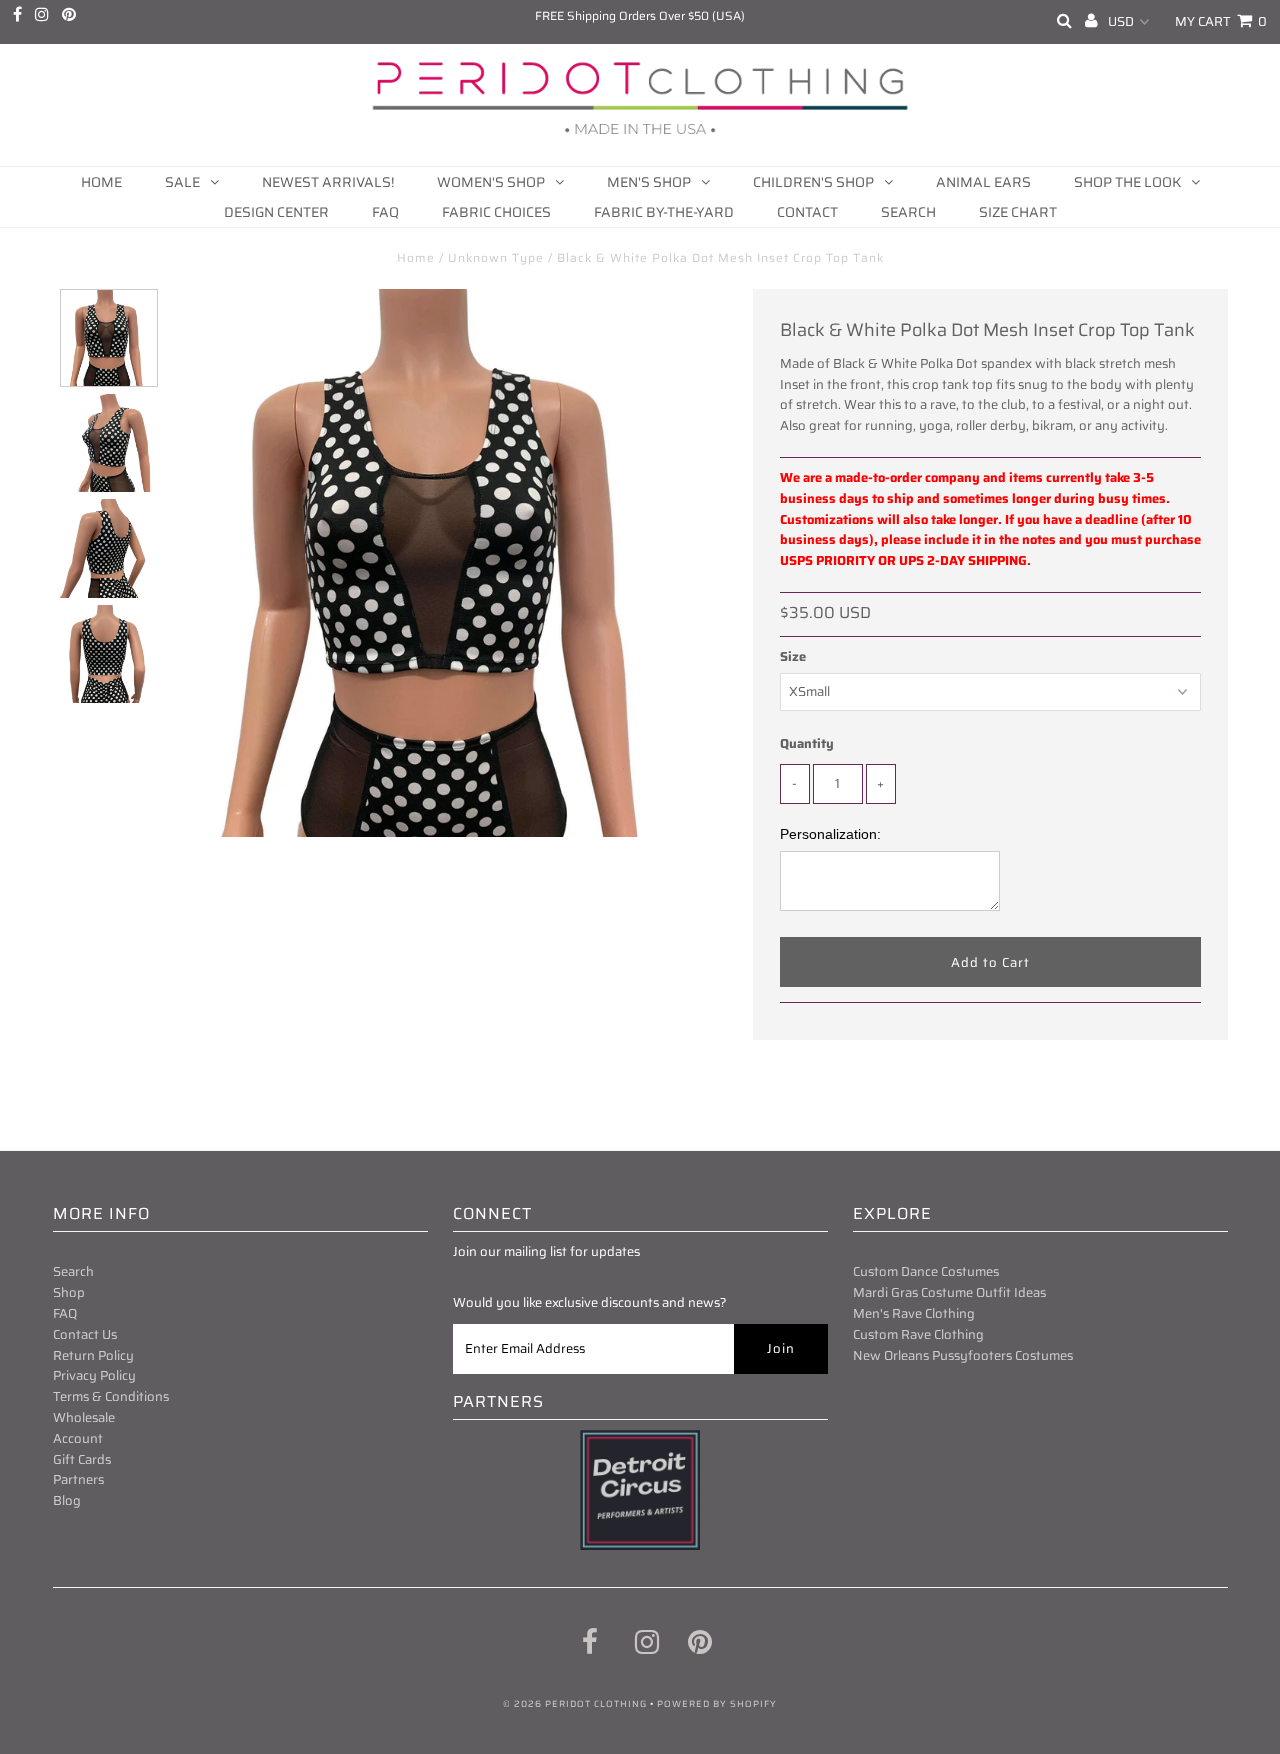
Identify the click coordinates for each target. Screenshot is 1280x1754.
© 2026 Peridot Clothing (575, 1704)
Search (908, 212)
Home (101, 182)
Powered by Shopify (717, 1704)
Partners (78, 1479)
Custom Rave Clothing (918, 1334)
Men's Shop (649, 182)
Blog (67, 1500)
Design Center (276, 212)
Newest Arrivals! (328, 182)
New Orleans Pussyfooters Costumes (963, 1355)
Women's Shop (491, 182)
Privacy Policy (94, 1375)
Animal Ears (983, 182)
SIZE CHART (1018, 212)
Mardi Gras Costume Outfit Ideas (949, 1292)
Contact (807, 212)
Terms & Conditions (111, 1396)
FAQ (385, 212)
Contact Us (85, 1334)
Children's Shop (813, 182)
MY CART (1221, 21)
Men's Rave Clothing (914, 1313)
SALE (182, 182)
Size (793, 657)
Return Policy (93, 1355)
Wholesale (84, 1417)
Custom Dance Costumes (926, 1271)
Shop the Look (1127, 182)
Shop (69, 1292)
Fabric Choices (496, 212)
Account (78, 1438)
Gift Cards (82, 1459)
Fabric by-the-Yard (664, 212)
